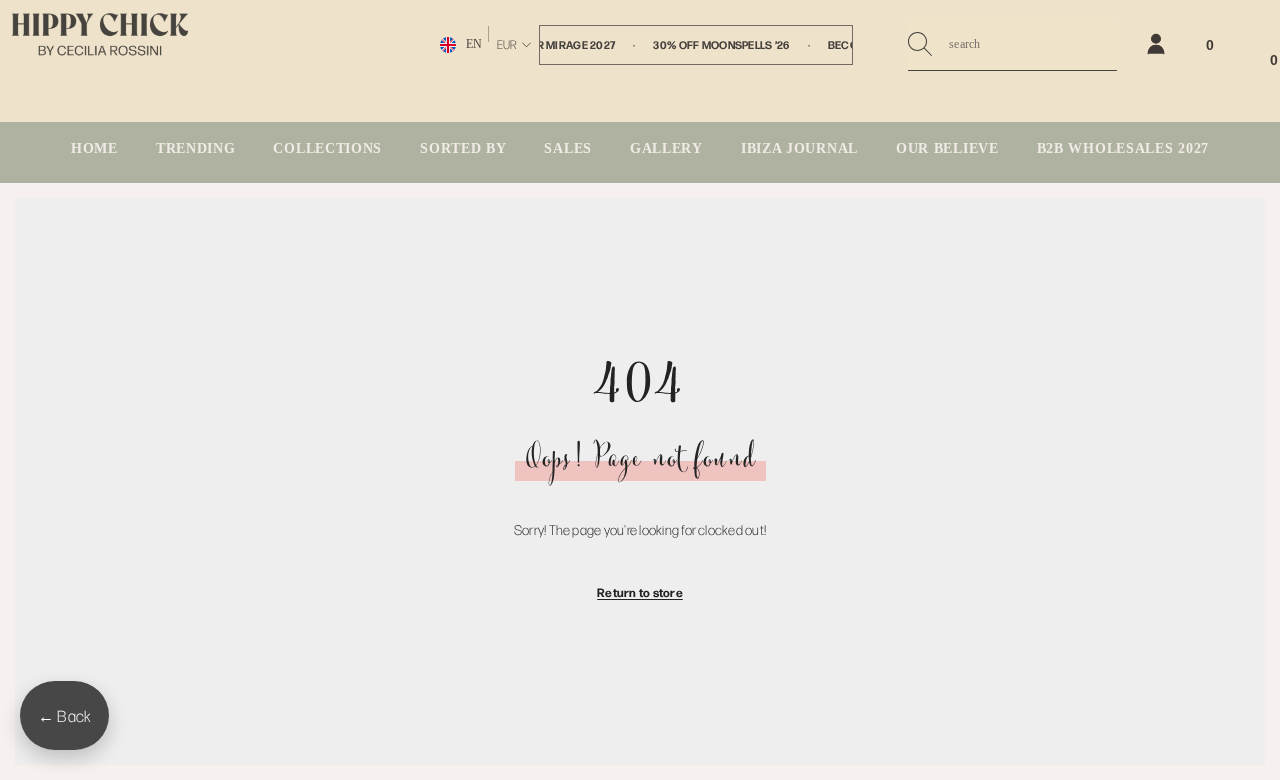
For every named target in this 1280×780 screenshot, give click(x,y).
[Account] (1156, 44)
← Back (64, 715)
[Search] (1012, 45)
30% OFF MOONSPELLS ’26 (721, 44)
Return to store (640, 592)
